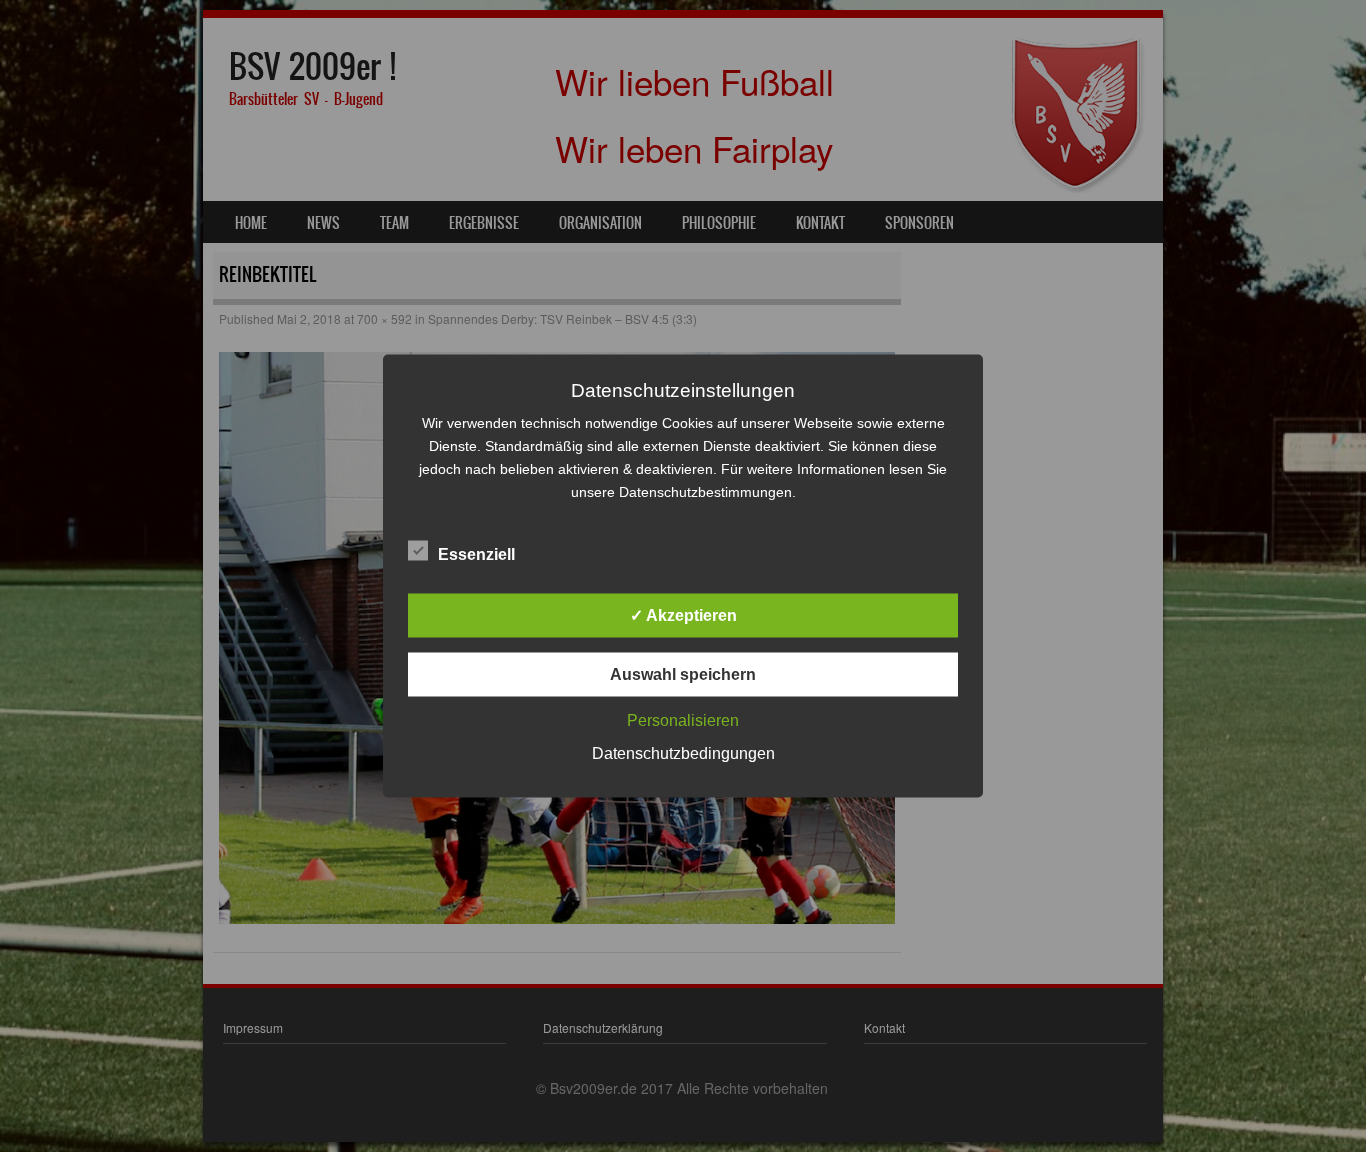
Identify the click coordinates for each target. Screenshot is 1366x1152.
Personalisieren (683, 720)
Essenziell (476, 554)
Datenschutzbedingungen (683, 753)
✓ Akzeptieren (683, 615)
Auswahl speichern (683, 674)
